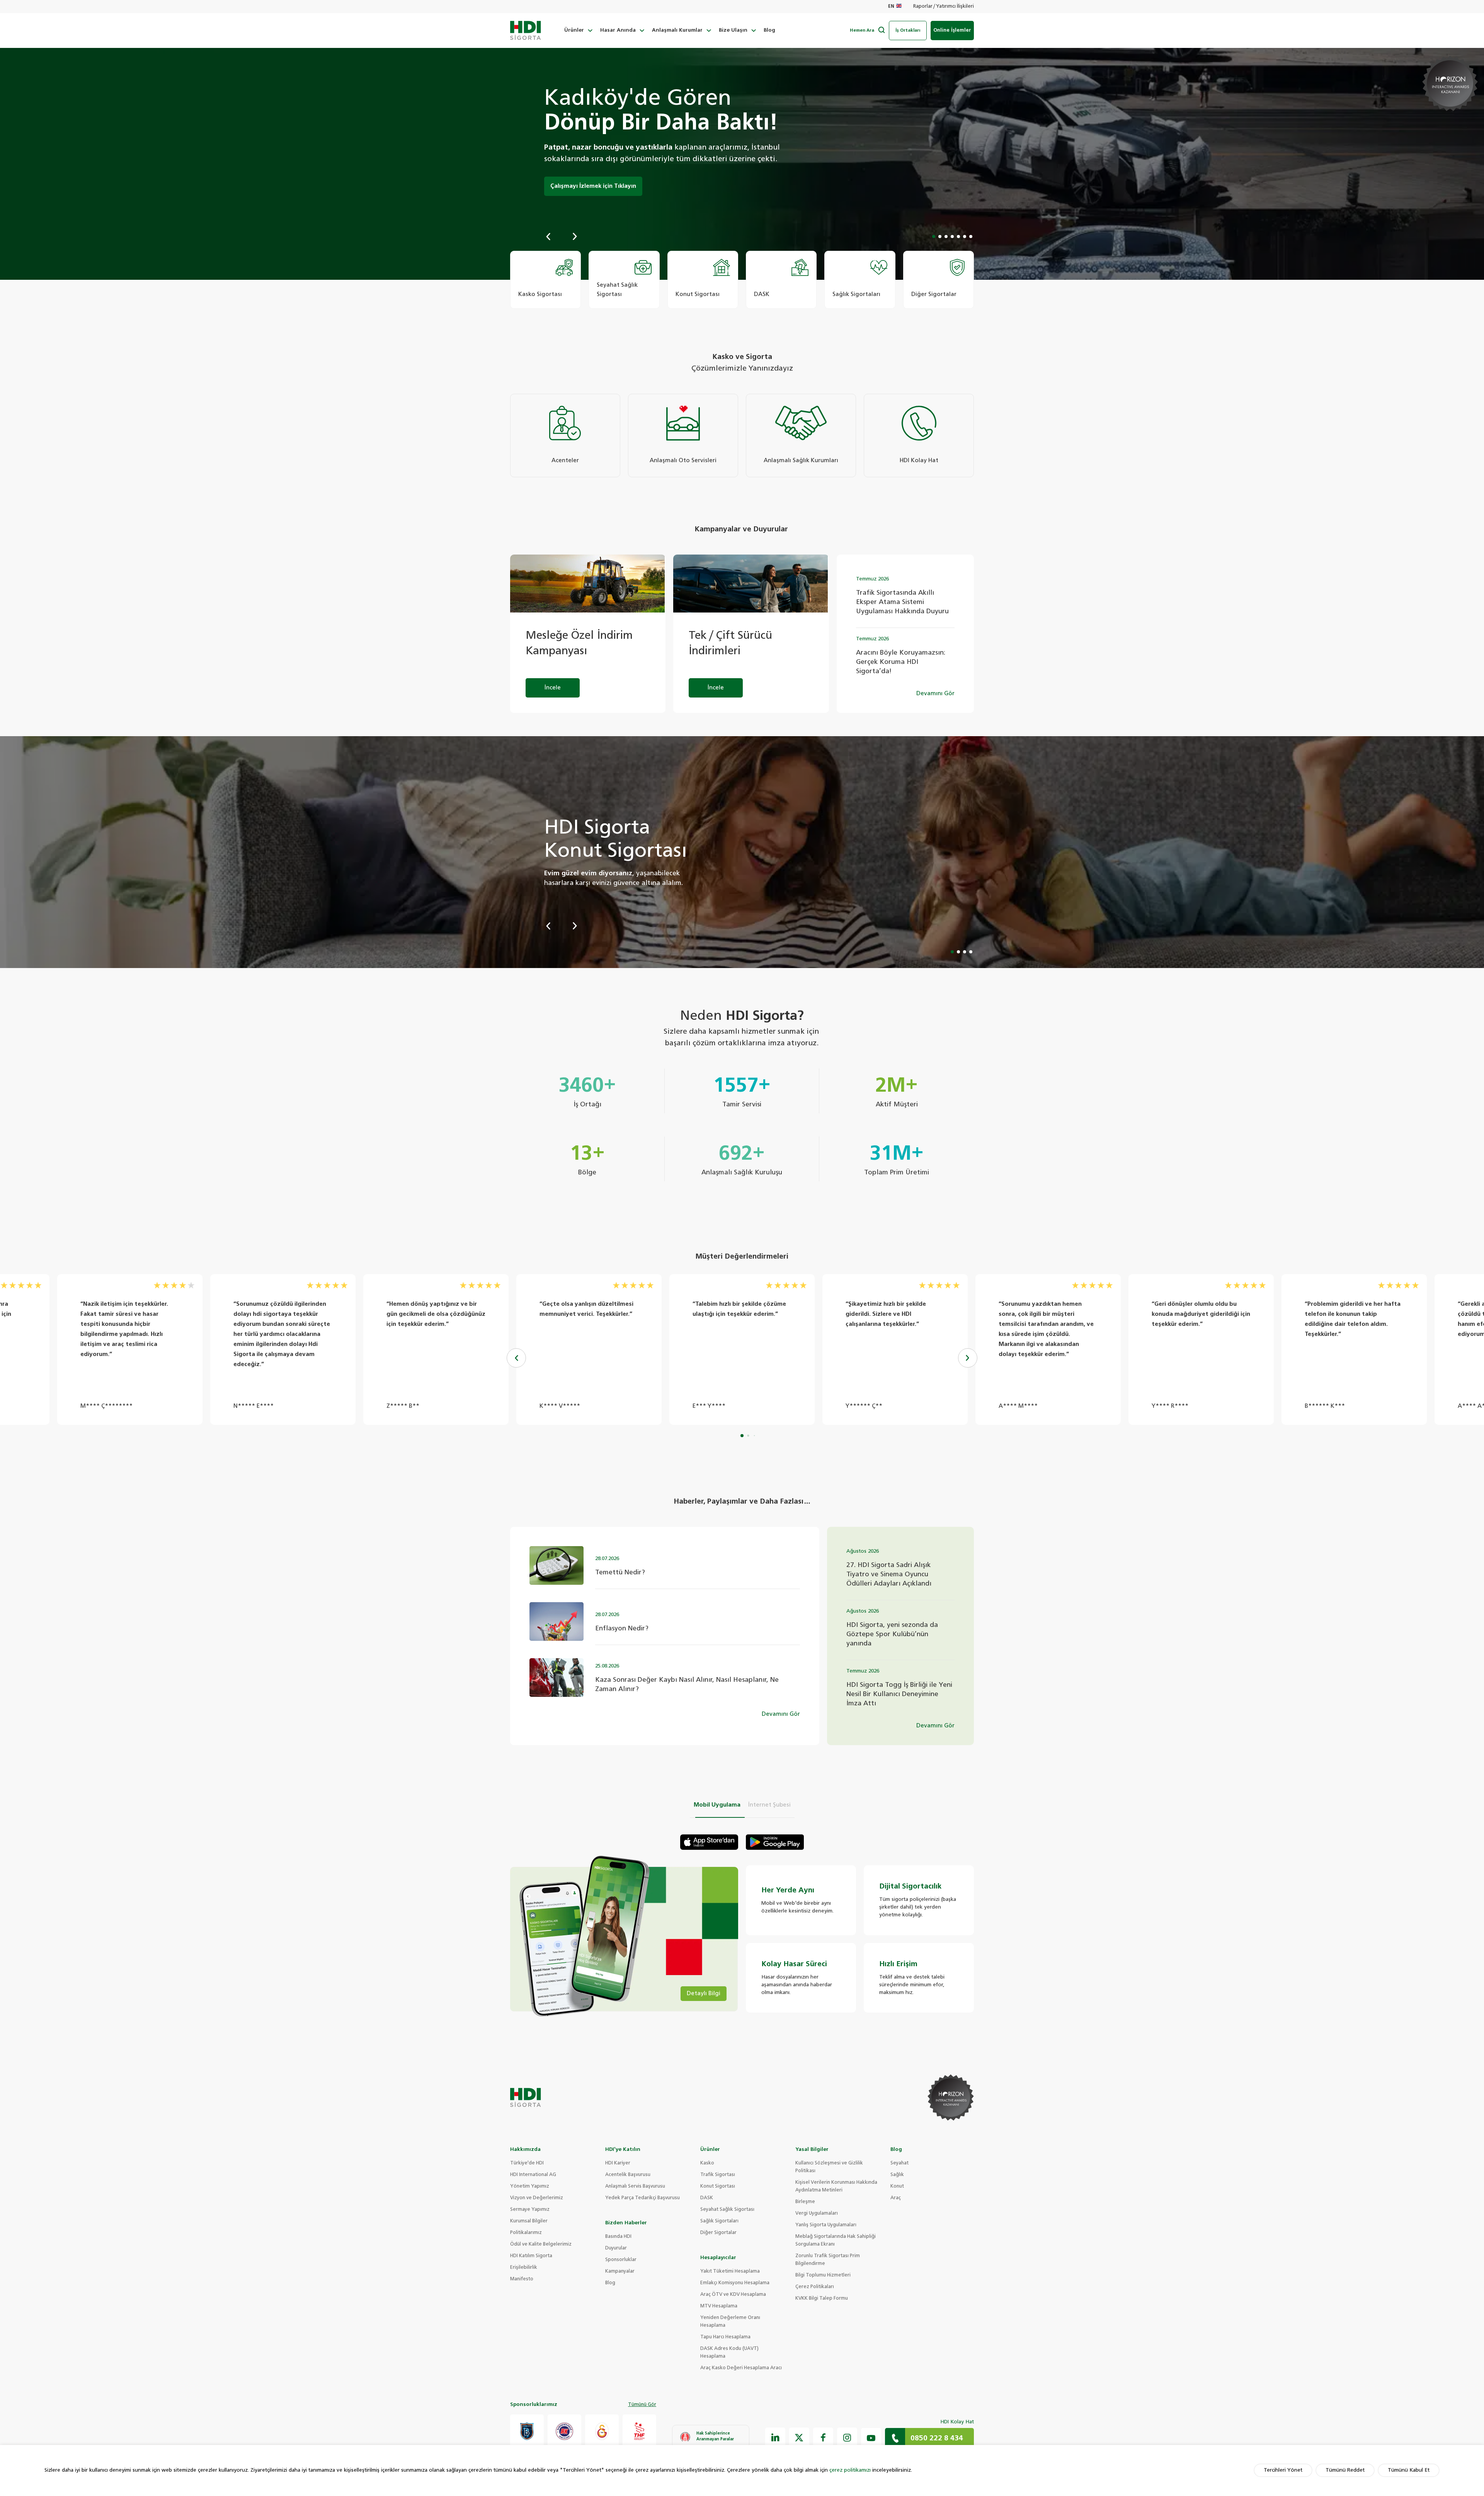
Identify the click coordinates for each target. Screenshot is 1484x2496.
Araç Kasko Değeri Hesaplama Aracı (741, 2368)
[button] (548, 236)
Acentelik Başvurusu (628, 2175)
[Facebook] (823, 2438)
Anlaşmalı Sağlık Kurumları (801, 460)
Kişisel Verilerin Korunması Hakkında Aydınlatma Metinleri (836, 2186)
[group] (545, 280)
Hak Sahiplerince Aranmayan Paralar (715, 2436)
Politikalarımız (526, 2233)
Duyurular (616, 2248)
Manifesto (522, 2279)
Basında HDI (618, 2237)
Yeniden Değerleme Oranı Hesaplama (730, 2322)
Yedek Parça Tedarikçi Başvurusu (642, 2198)
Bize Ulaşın (733, 30)
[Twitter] (799, 2438)
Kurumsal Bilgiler (529, 2221)
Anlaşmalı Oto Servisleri (683, 460)
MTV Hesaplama (719, 2306)
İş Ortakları (908, 30)
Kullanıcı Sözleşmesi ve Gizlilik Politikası (829, 2167)
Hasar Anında (618, 30)
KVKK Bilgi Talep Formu (822, 2299)
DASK (707, 2198)
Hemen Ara (862, 30)
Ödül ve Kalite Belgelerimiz (541, 2244)
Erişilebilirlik (524, 2268)
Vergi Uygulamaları (817, 2214)
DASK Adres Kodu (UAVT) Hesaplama (729, 2353)
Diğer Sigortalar (718, 2233)
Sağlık (897, 2175)
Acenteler (565, 460)
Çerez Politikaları (815, 2287)
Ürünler (574, 30)
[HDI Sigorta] (526, 31)
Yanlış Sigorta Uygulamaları (826, 2225)
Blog (769, 30)
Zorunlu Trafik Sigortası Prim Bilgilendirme (828, 2260)
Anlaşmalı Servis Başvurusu (635, 2186)
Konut (897, 2186)
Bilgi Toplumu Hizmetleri (823, 2275)
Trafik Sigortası (718, 2175)
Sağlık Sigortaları (719, 2221)
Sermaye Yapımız (530, 2210)
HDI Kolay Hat (919, 460)
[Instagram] (847, 2438)
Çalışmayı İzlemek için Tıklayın (593, 186)
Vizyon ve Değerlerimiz (537, 2198)
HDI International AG (533, 2175)
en (891, 7)
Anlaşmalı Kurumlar (677, 30)
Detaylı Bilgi (704, 1993)
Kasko (707, 2163)
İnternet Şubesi (769, 1805)
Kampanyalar (620, 2271)
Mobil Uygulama (717, 1805)
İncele (553, 688)
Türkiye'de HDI (527, 2163)
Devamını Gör (935, 693)
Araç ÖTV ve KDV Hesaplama (733, 2295)
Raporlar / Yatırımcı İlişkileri (944, 7)
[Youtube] (871, 2438)
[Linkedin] (775, 2438)
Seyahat (899, 2163)
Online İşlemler (952, 30)
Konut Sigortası (718, 2186)
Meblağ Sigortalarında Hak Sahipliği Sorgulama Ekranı (836, 2241)
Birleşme (805, 2202)
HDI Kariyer (618, 2163)
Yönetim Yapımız (530, 2186)
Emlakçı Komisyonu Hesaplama (735, 2283)
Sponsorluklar (621, 2260)
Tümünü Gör (642, 2405)
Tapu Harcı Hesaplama (725, 2337)
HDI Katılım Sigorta (531, 2256)
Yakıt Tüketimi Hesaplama (730, 2271)
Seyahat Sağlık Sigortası (727, 2210)
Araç (896, 2198)
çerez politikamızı (850, 2470)
